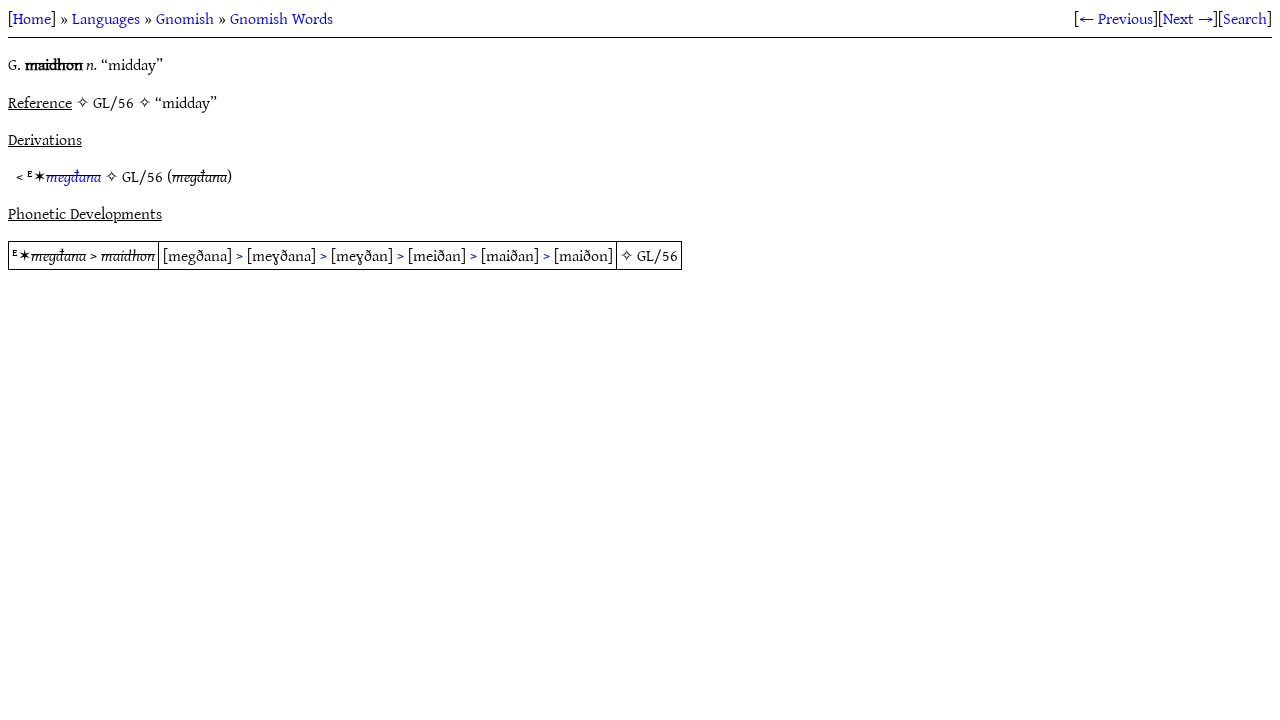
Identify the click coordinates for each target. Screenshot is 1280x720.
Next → (1188, 18)
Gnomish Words (281, 18)
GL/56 (142, 176)
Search (1245, 18)
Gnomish (185, 18)
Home (32, 18)
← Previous (1116, 18)
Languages (106, 18)
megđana (73, 176)
